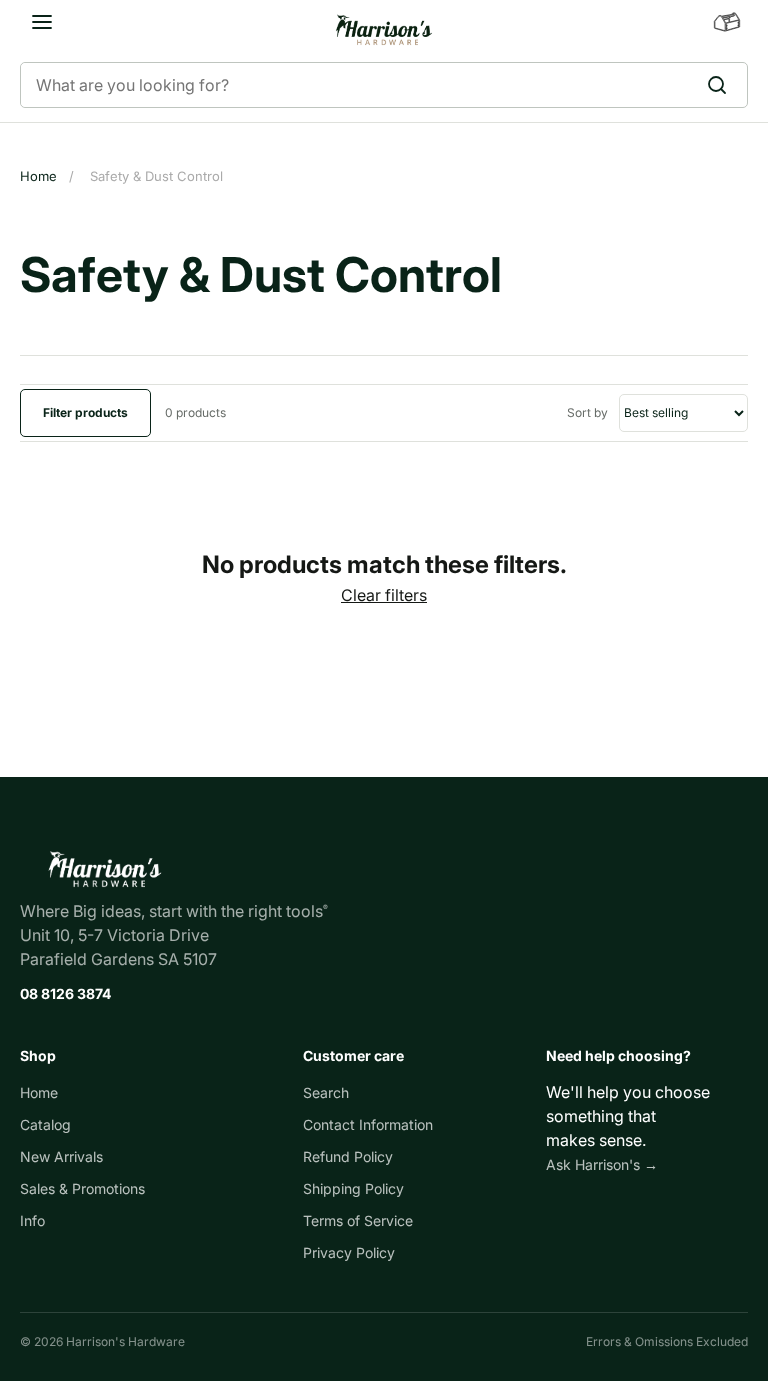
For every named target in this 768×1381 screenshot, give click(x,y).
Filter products (85, 412)
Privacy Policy (349, 1252)
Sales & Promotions (82, 1188)
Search (326, 1092)
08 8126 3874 (65, 993)
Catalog (45, 1124)
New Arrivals (61, 1156)
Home (38, 176)
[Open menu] (42, 22)
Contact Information (368, 1124)
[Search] (723, 85)
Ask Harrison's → (602, 1164)
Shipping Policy (353, 1188)
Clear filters (384, 595)
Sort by (589, 412)
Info (32, 1220)
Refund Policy (348, 1156)
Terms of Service (358, 1220)
